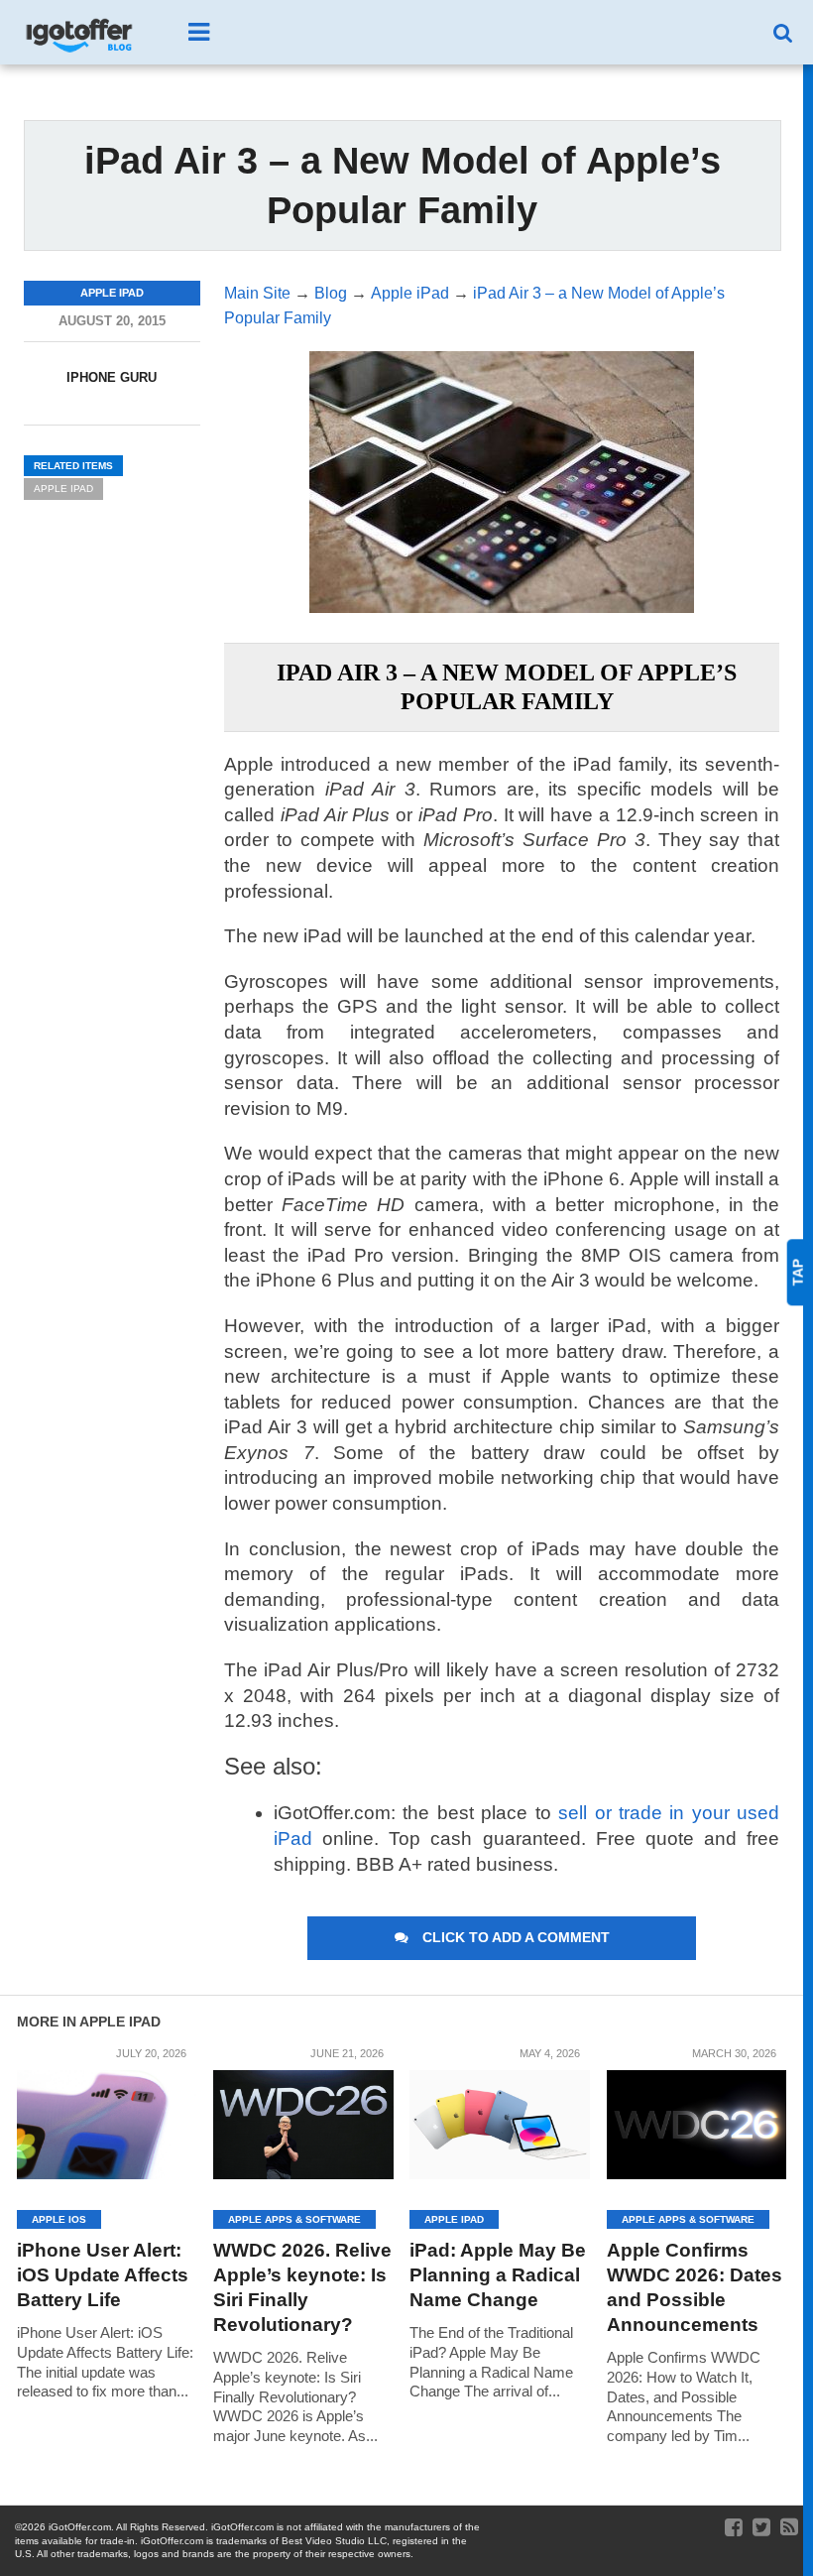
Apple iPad (63, 489)
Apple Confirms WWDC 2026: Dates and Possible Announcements (695, 2287)
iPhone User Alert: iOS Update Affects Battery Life (103, 2275)
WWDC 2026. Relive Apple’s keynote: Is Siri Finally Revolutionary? (302, 2287)
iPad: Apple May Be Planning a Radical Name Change (498, 2275)
